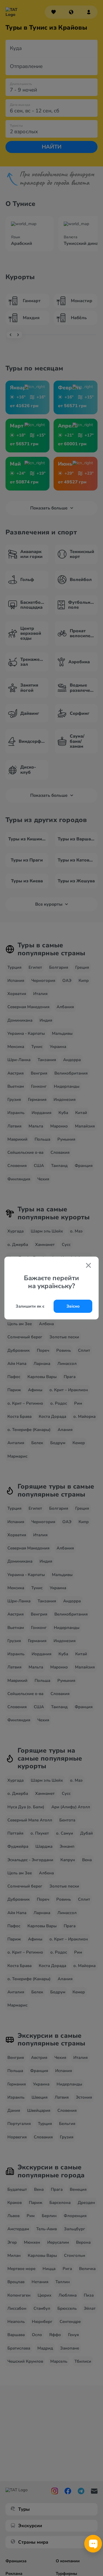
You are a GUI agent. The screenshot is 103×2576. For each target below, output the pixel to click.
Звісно (73, 1306)
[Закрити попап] (88, 1266)
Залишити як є (30, 1306)
